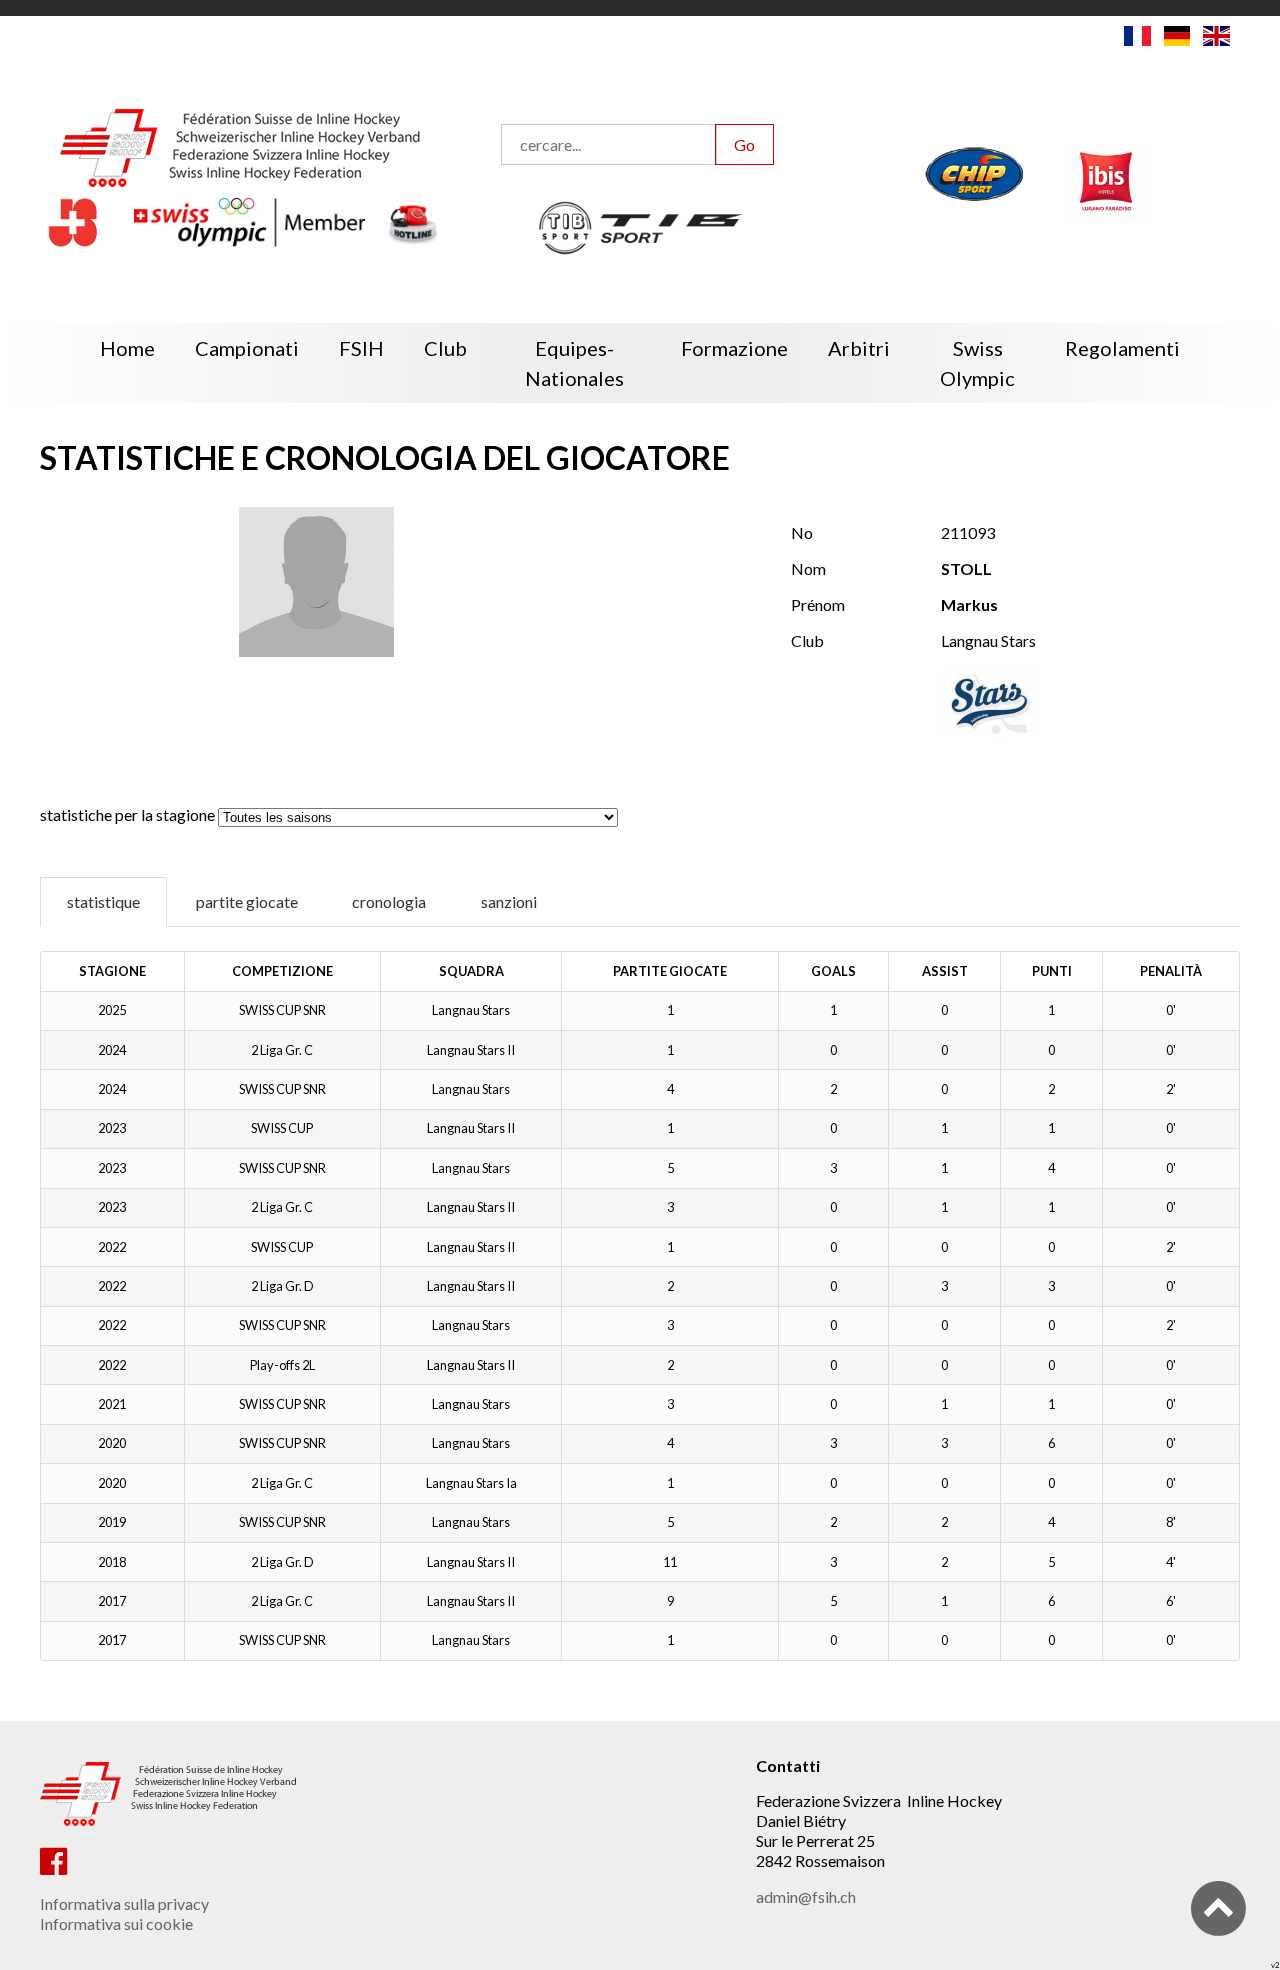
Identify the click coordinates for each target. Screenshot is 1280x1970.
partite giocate (247, 901)
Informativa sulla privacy (124, 1903)
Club (807, 640)
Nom (808, 568)
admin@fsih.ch (806, 1896)
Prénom (818, 604)
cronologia (389, 901)
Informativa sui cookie (116, 1923)
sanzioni (509, 901)
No (802, 532)
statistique (103, 901)
